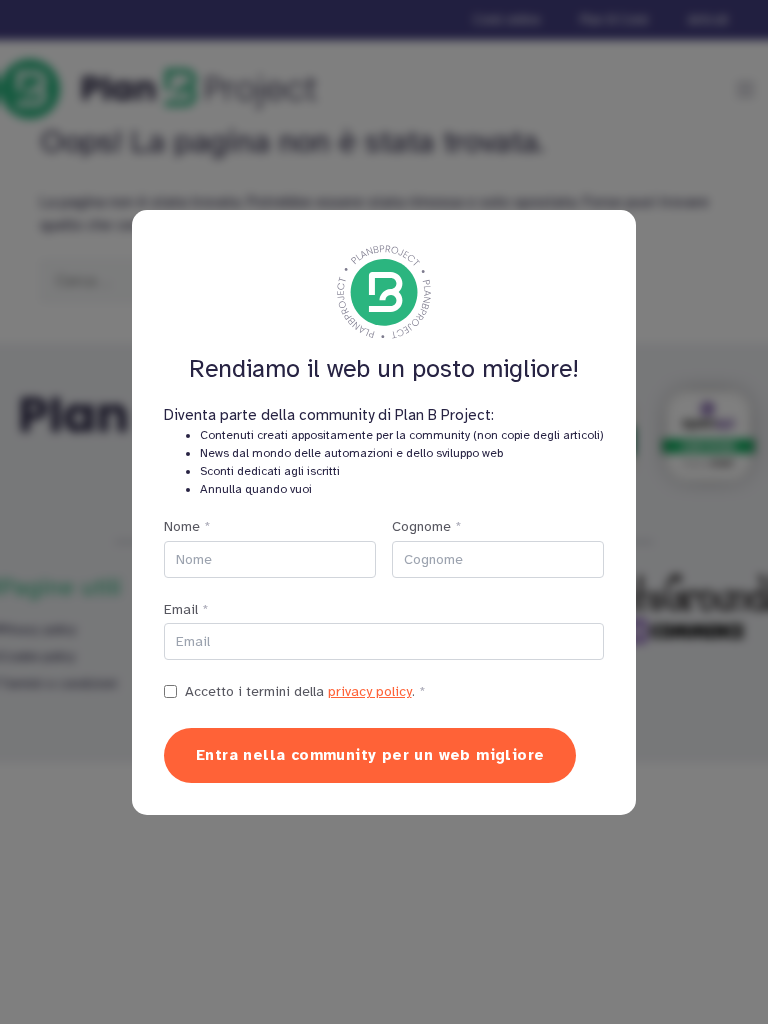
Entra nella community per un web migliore (370, 755)
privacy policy (370, 691)
